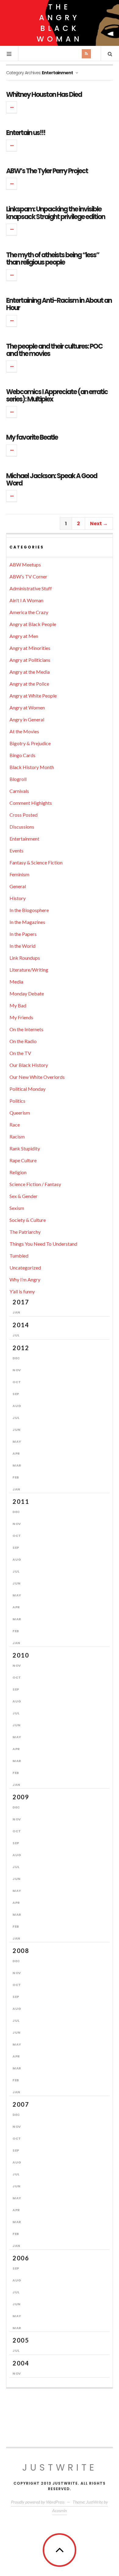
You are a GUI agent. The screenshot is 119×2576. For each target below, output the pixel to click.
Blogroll (18, 779)
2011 (21, 1501)
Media (16, 982)
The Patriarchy (25, 1232)
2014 (21, 1325)
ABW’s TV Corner (28, 576)
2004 (21, 2363)
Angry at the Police (29, 684)
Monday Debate (27, 993)
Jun (17, 1430)
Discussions (22, 827)
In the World (22, 946)
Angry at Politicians (30, 660)
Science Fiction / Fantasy (35, 1184)
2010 (21, 1655)
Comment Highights (31, 803)
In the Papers (23, 934)
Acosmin (60, 2510)
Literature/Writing (29, 970)
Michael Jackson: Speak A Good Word (52, 480)
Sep (16, 1394)
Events (16, 850)
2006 (21, 2258)
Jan (16, 1312)
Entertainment (24, 839)
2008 (21, 1951)
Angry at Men (24, 636)
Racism (17, 1136)
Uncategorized (25, 1268)
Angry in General (27, 719)
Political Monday (27, 1089)
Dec (16, 1358)
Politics (17, 1101)
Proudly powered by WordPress (38, 2502)
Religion (18, 1172)
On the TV (20, 1053)
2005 (21, 2340)
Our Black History (29, 1065)
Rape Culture (23, 1160)
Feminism (19, 874)
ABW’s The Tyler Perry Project (47, 171)
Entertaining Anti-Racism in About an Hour (59, 304)
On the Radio (23, 1041)
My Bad (18, 1005)
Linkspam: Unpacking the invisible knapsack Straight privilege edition (56, 213)
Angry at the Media (30, 672)
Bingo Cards (22, 755)
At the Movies (24, 731)
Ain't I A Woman (26, 600)
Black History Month (32, 767)
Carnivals (19, 791)
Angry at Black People (33, 624)
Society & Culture (28, 1220)
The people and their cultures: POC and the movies (54, 350)
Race (15, 1125)
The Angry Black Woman (60, 23)
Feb (16, 1477)
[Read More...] (12, 107)
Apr (16, 1453)
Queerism (20, 1113)
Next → (99, 524)
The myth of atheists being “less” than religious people (53, 259)
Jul (16, 1335)
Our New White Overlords (37, 1077)
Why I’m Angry (25, 1279)
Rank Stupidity (25, 1148)
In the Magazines (27, 922)
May (17, 1442)
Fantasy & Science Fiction (36, 862)
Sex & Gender (23, 1196)
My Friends (21, 1017)
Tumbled (19, 1256)
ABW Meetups (25, 564)
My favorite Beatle (32, 437)
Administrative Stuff (31, 588)
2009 (21, 1797)
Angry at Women (27, 707)
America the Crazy (29, 612)
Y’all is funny (22, 1291)
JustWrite (60, 2467)
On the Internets (26, 1029)
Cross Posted (23, 815)
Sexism (17, 1208)
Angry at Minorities (30, 648)
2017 (21, 1302)
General (18, 886)
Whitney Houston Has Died (44, 95)
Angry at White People (33, 696)
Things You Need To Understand (43, 1244)
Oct (17, 1382)
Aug (17, 1406)
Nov (17, 1370)
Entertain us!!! (26, 133)
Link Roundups (25, 958)
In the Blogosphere (29, 910)
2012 (21, 1348)
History (18, 898)
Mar (17, 1465)
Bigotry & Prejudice (30, 743)
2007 (21, 2104)
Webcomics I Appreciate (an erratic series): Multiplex (57, 396)
